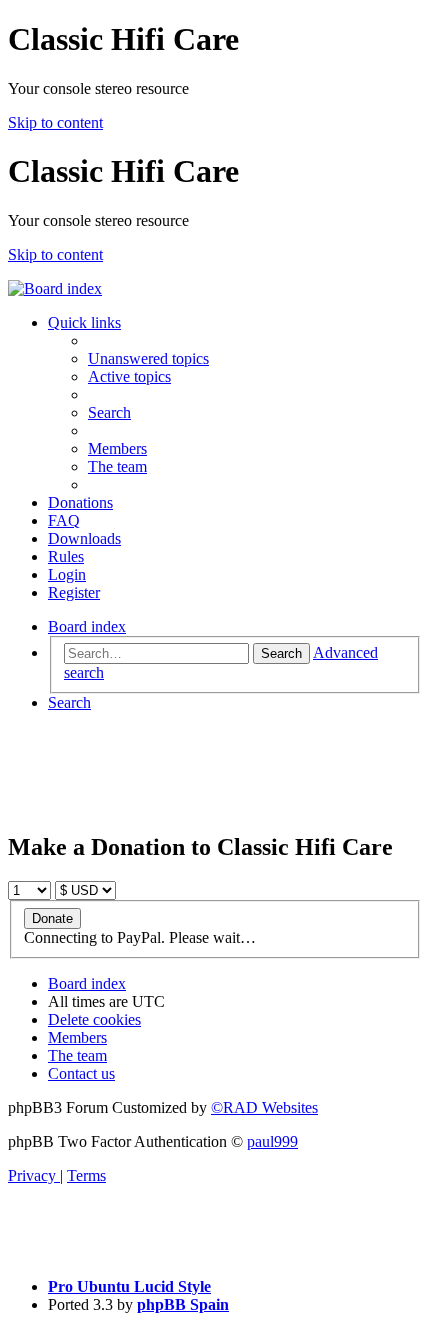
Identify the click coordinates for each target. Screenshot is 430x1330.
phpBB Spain (183, 1304)
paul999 (272, 1141)
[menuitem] (148, 358)
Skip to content (55, 122)
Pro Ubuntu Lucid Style (129, 1286)
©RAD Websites (264, 1107)
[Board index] (55, 288)
